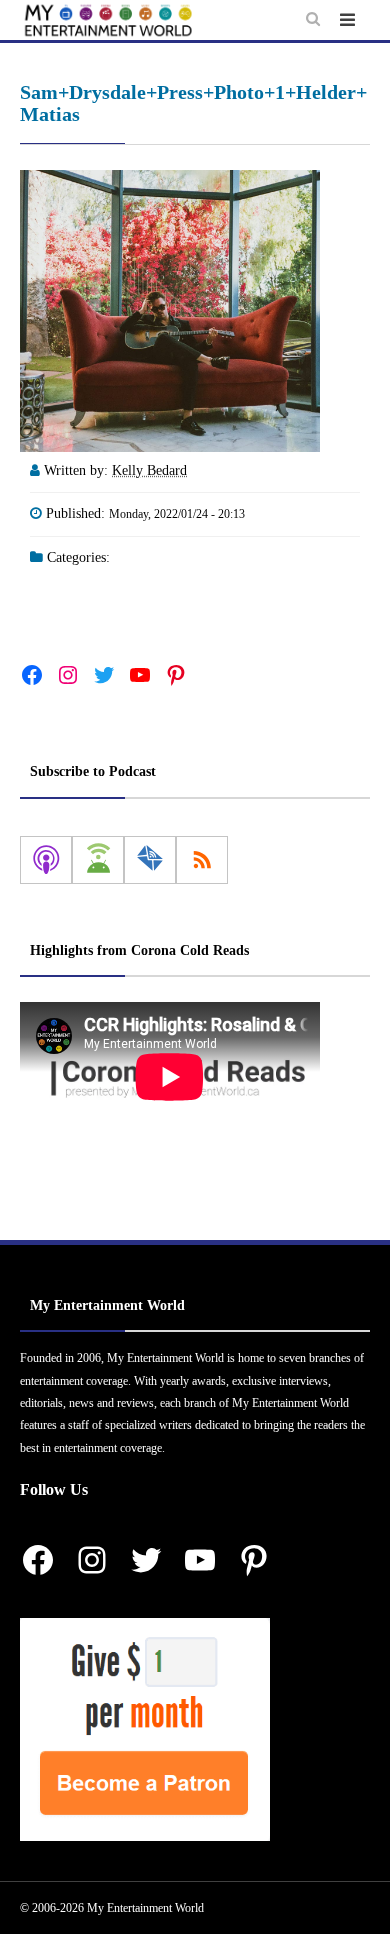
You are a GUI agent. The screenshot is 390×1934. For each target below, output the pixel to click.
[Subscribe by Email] (150, 860)
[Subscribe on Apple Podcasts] (46, 860)
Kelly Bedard (149, 470)
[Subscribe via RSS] (202, 860)
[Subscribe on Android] (98, 860)
